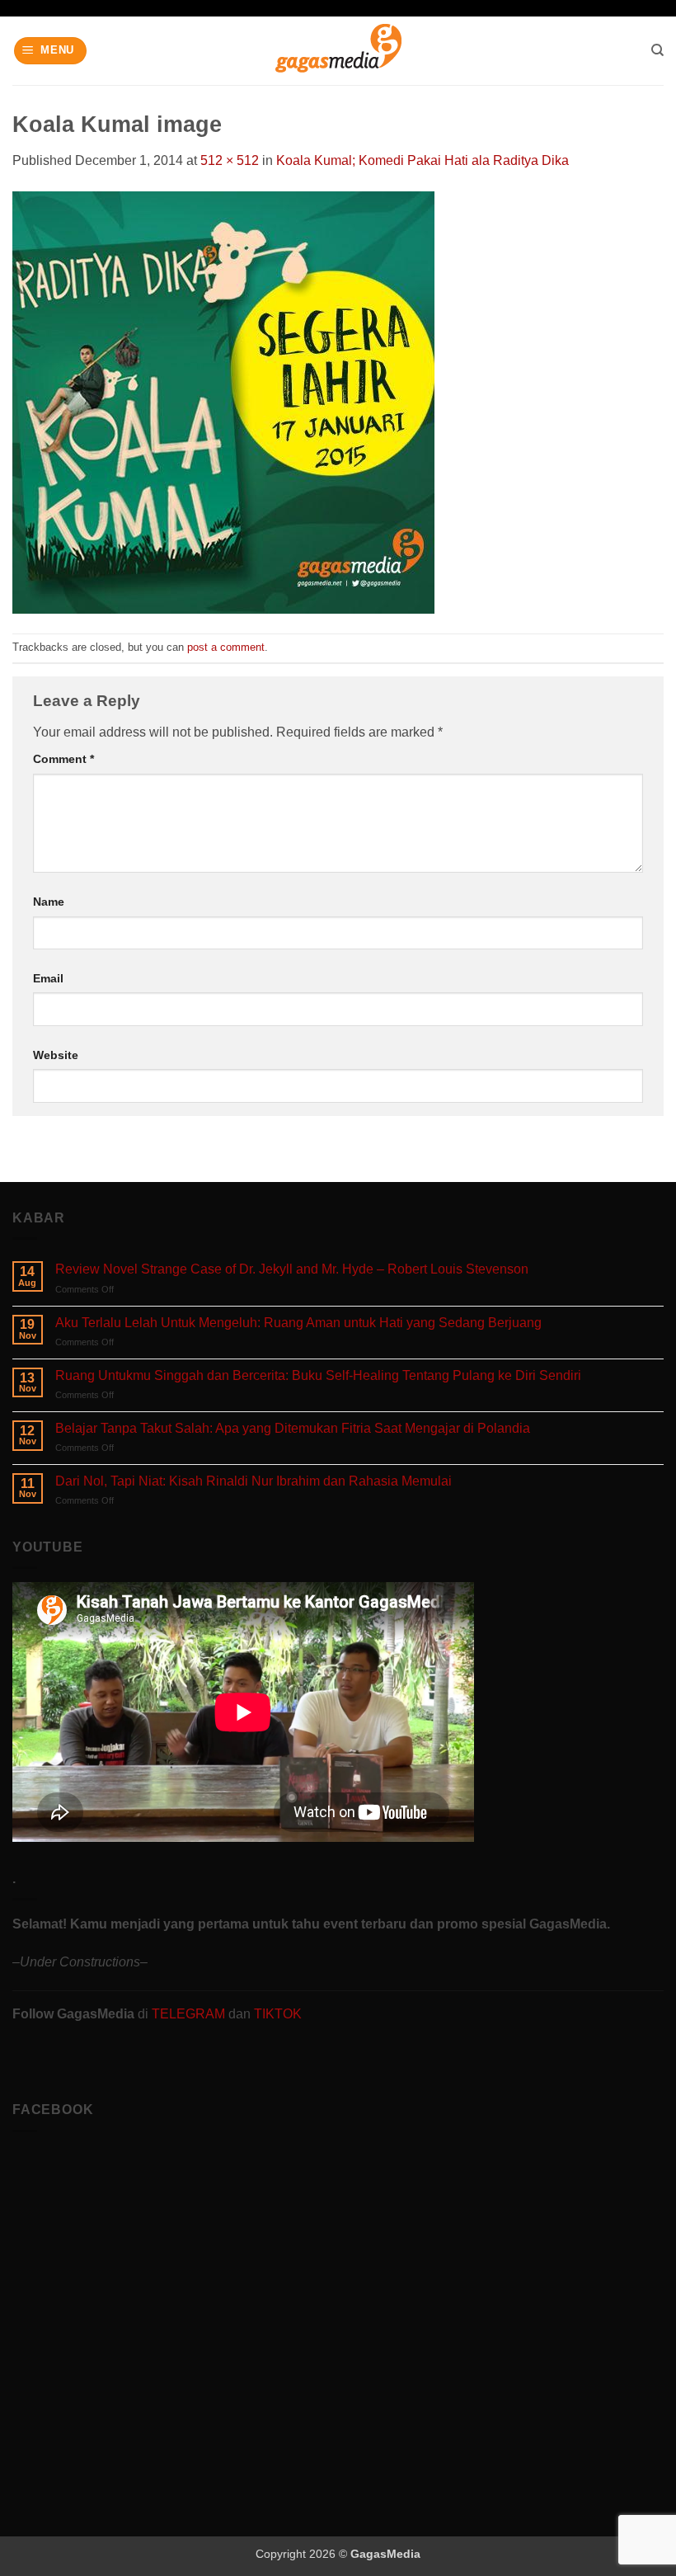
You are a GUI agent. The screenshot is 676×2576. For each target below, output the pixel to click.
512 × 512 (230, 160)
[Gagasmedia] (338, 51)
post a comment (226, 647)
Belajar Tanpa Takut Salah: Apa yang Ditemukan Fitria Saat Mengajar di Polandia (293, 1428)
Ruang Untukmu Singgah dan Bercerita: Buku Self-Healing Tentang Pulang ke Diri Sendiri (318, 1375)
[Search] (657, 50)
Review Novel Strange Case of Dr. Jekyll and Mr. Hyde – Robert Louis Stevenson (292, 1269)
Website (56, 1055)
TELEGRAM (190, 2014)
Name (49, 902)
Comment (63, 759)
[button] (51, 51)
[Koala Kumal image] (223, 401)
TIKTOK (278, 2014)
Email (48, 978)
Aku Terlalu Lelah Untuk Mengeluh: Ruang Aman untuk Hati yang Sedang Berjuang (298, 1323)
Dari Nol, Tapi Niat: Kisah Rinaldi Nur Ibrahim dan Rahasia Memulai (253, 1481)
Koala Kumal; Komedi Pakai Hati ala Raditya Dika (422, 160)
